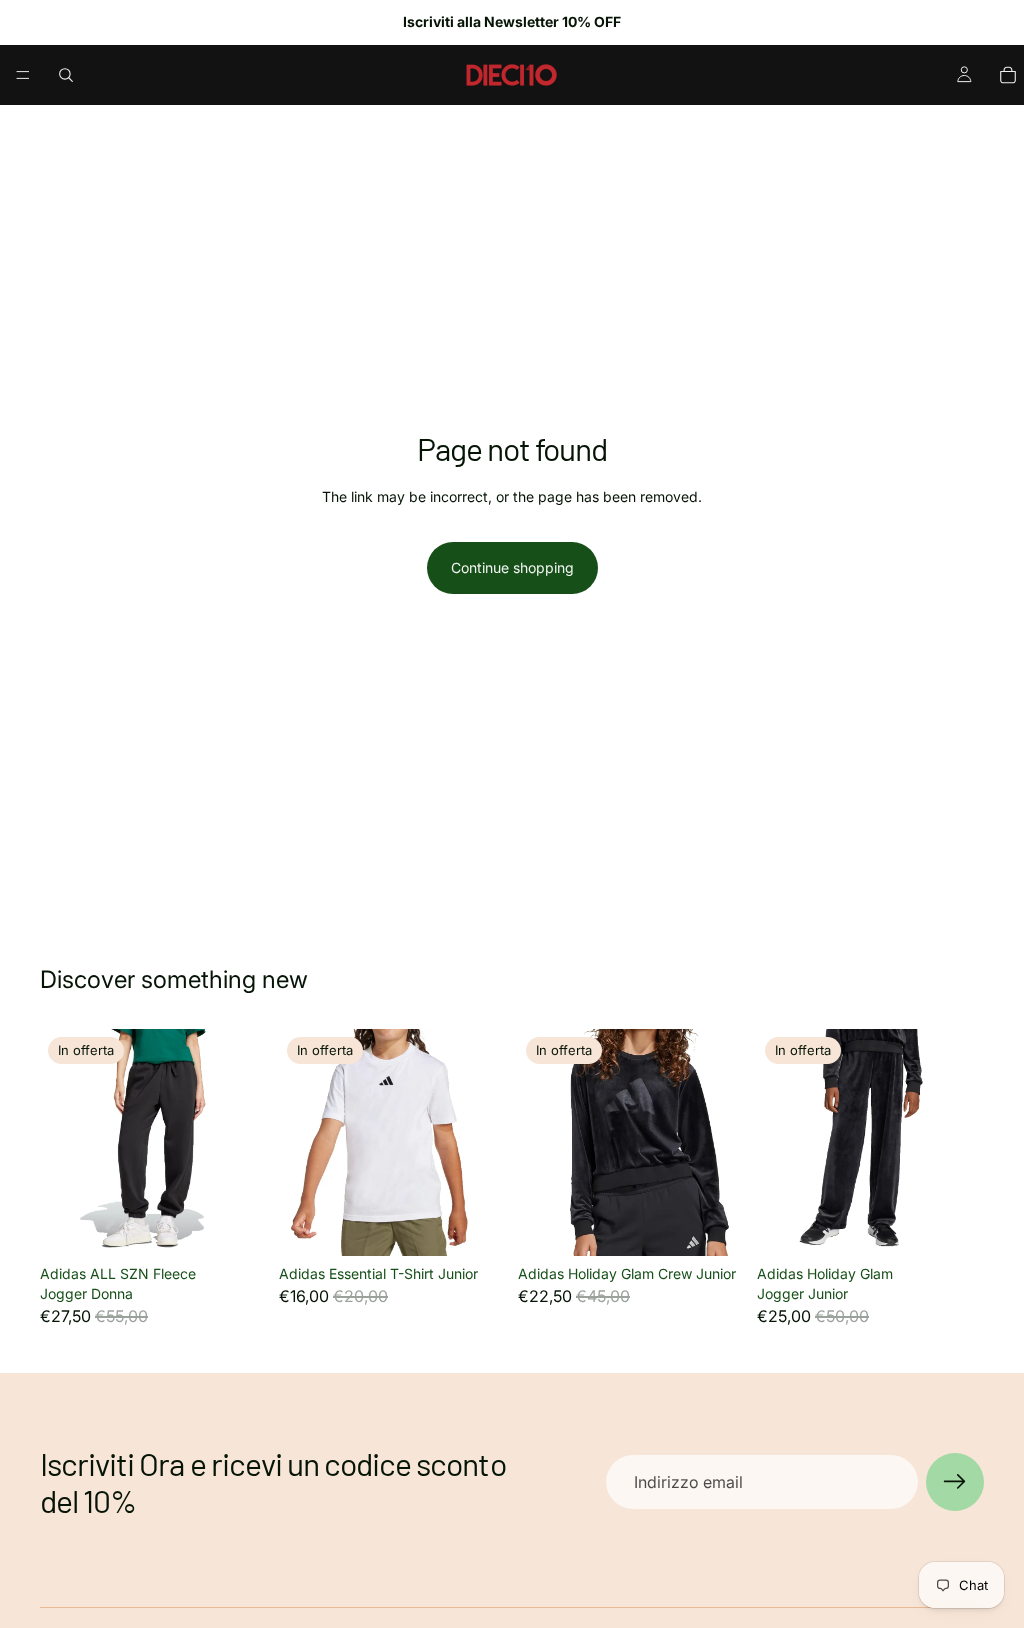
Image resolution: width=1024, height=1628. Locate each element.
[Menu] (23, 75)
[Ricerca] (66, 75)
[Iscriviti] (955, 1482)
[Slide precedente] (62, 1143)
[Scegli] (236, 1226)
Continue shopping (512, 567)
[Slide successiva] (245, 1143)
